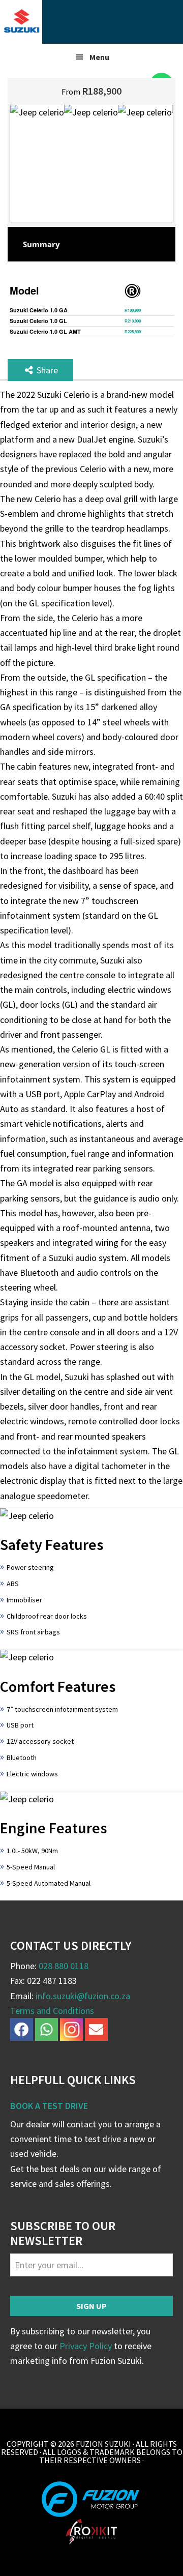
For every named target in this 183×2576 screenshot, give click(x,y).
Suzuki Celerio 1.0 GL (38, 321)
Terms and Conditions (52, 2011)
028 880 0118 (64, 1966)
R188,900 (133, 310)
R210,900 (133, 321)
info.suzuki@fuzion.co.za (83, 1996)
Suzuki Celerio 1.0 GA (39, 310)
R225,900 (133, 331)
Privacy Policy (86, 2346)
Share (46, 370)
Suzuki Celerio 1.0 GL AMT (45, 331)
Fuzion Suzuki (91, 22)
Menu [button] (99, 57)
